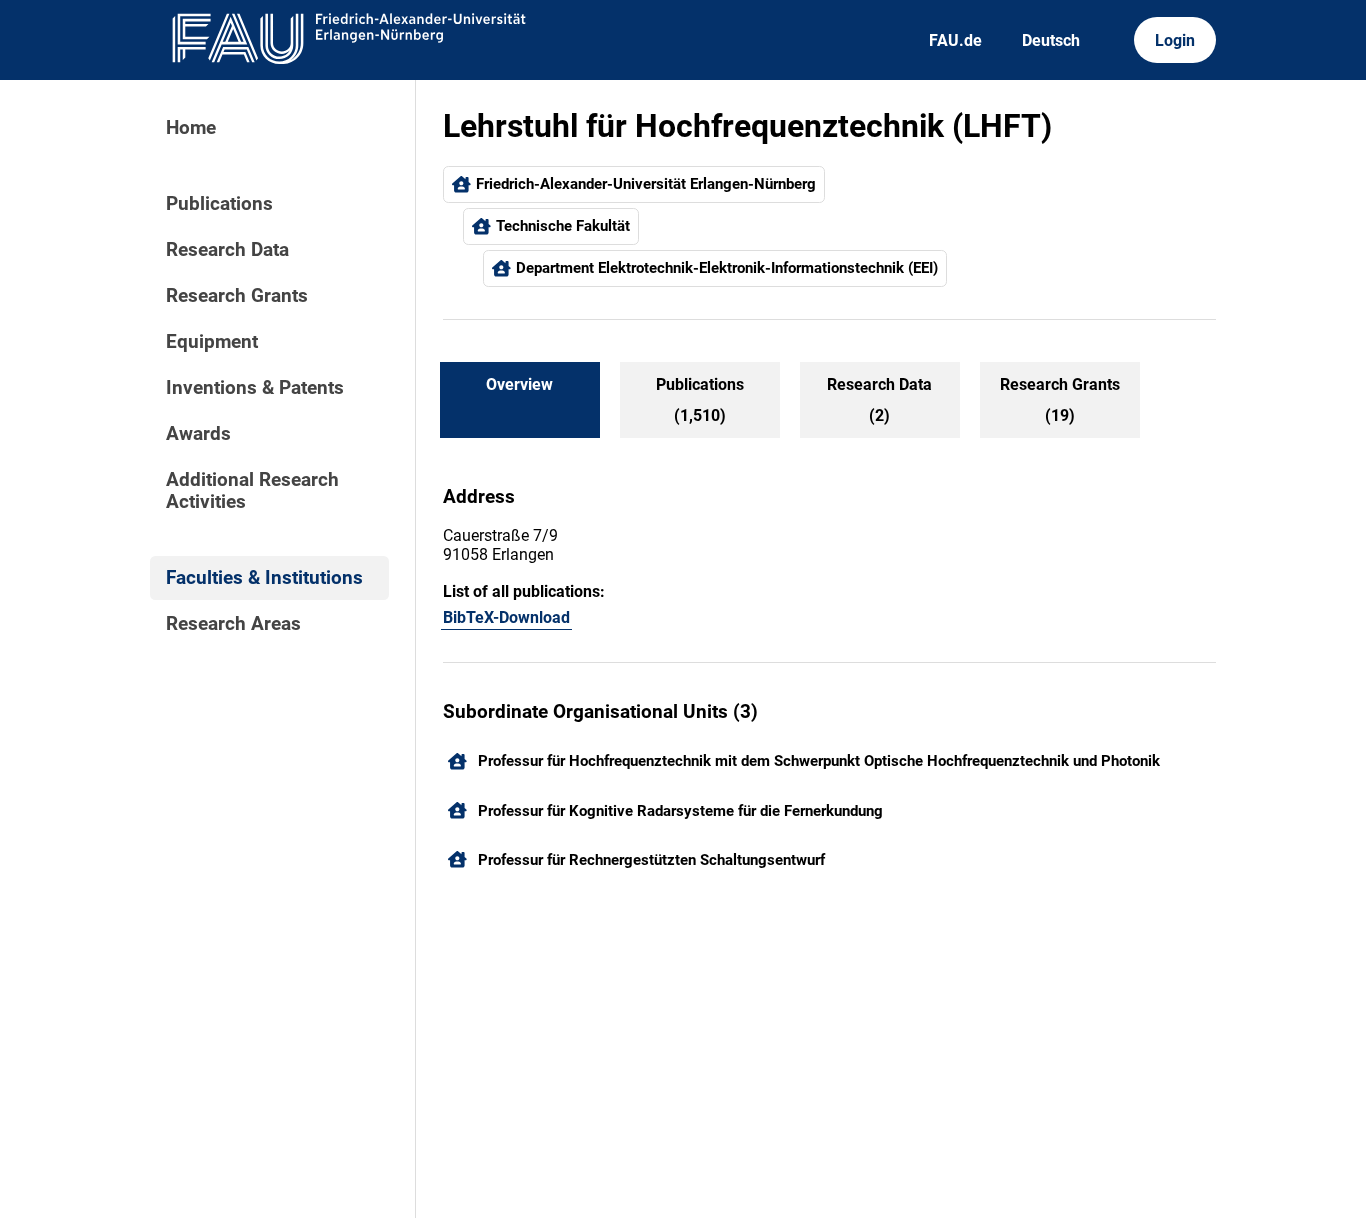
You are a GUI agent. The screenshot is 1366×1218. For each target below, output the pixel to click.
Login (1175, 40)
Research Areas (233, 624)
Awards (198, 434)
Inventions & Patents (255, 388)
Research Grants (237, 296)
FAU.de (955, 40)
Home (191, 128)
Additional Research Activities (252, 491)
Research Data (227, 250)
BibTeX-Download (506, 617)
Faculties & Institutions (264, 578)
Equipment (212, 342)
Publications (219, 204)
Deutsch (1051, 40)
